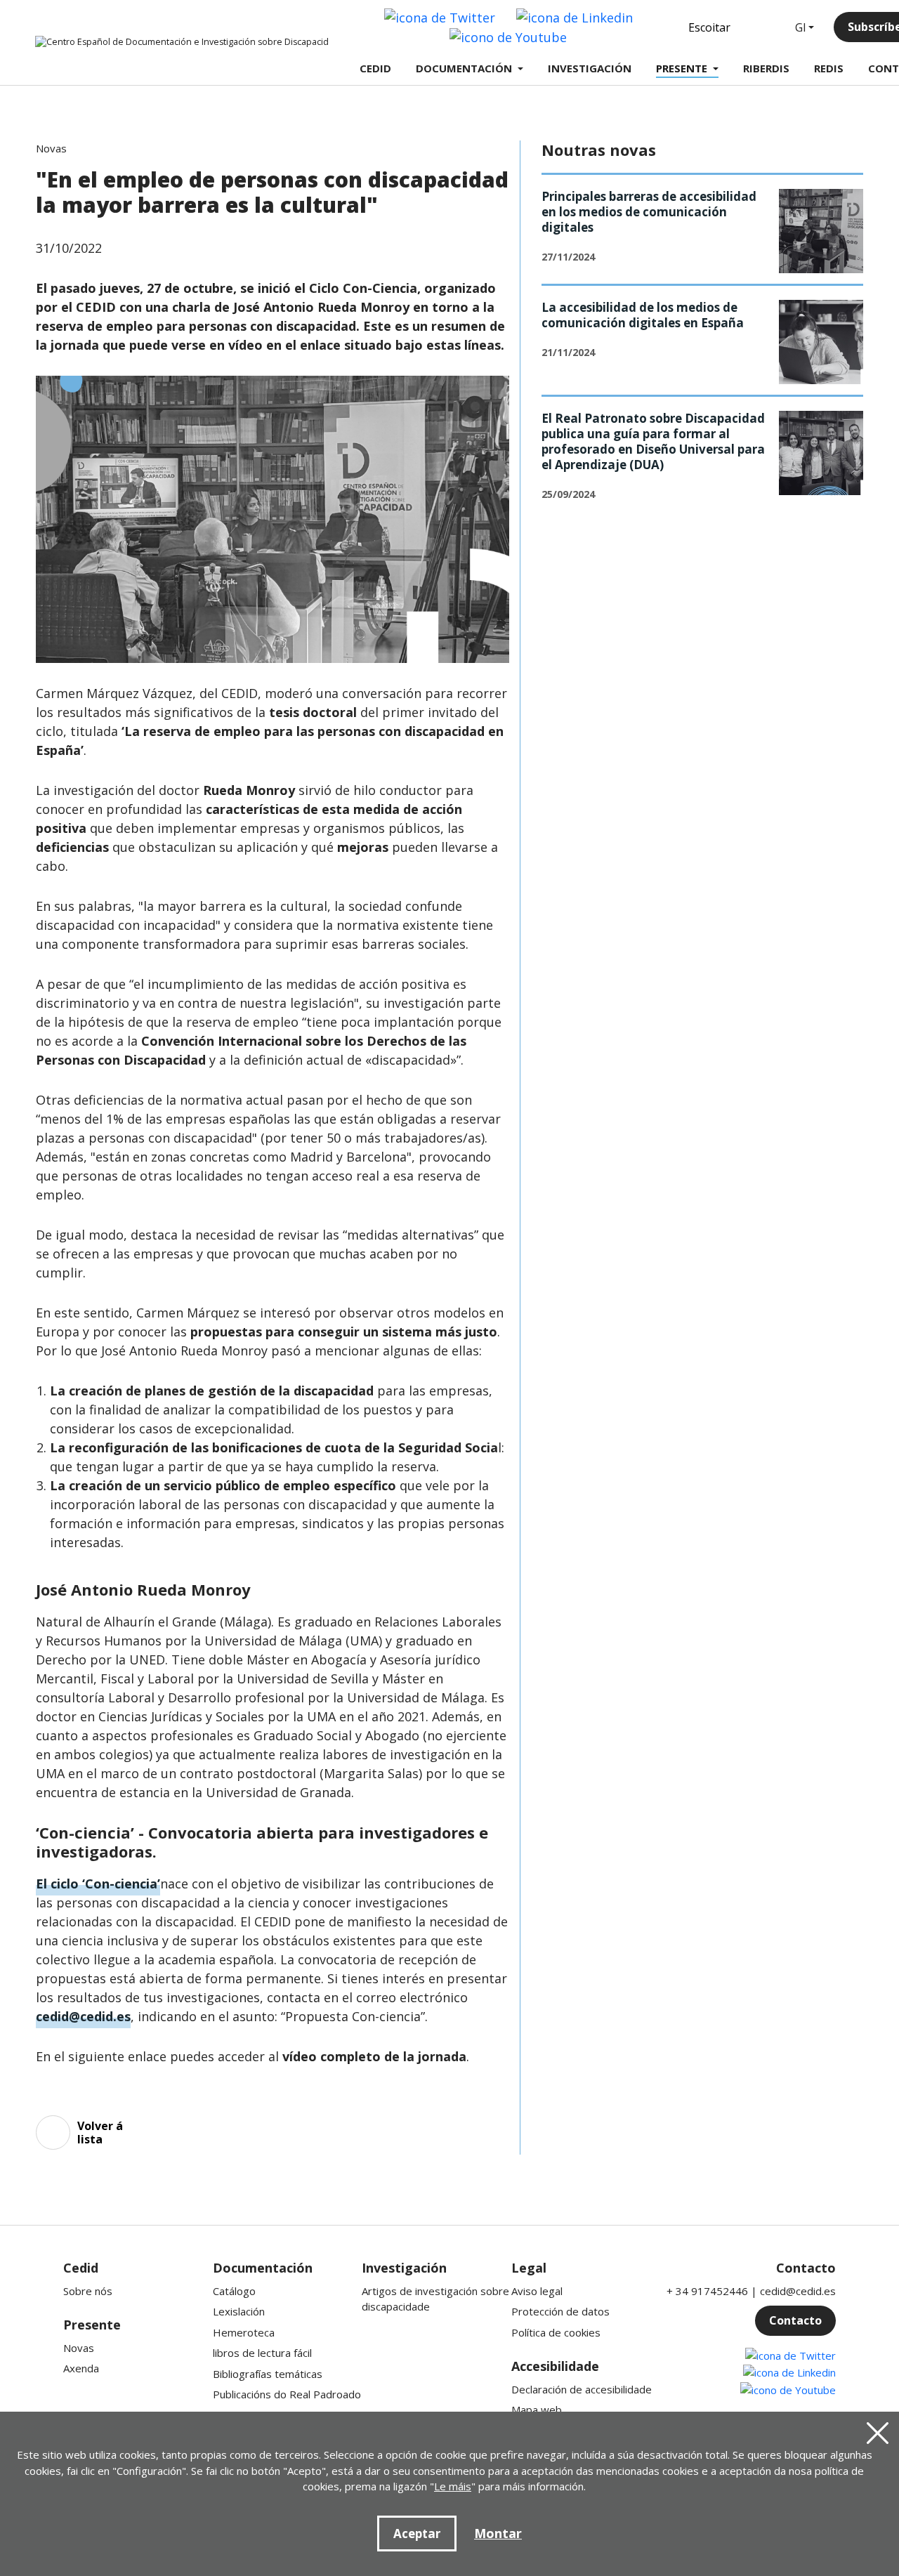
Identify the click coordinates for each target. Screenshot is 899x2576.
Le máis (453, 2486)
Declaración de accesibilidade (582, 2389)
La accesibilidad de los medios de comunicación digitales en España (643, 315)
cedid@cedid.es (83, 2016)
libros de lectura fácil (262, 2353)
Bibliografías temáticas (268, 2374)
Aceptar (417, 2534)
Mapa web (537, 2410)
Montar (498, 2533)
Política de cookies (556, 2332)
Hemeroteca (244, 2332)
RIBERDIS (766, 68)
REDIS (829, 68)
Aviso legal (537, 2291)
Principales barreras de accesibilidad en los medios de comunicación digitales (649, 212)
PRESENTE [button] (682, 68)
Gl (800, 27)
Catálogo (234, 2291)
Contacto (795, 2320)
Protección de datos (560, 2311)
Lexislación (239, 2311)
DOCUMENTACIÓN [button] (464, 68)
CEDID (375, 68)
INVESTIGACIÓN (590, 68)
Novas (79, 2348)
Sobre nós (88, 2291)
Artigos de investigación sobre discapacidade (435, 2299)
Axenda (81, 2368)
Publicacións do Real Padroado (287, 2394)
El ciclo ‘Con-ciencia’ (98, 1884)
